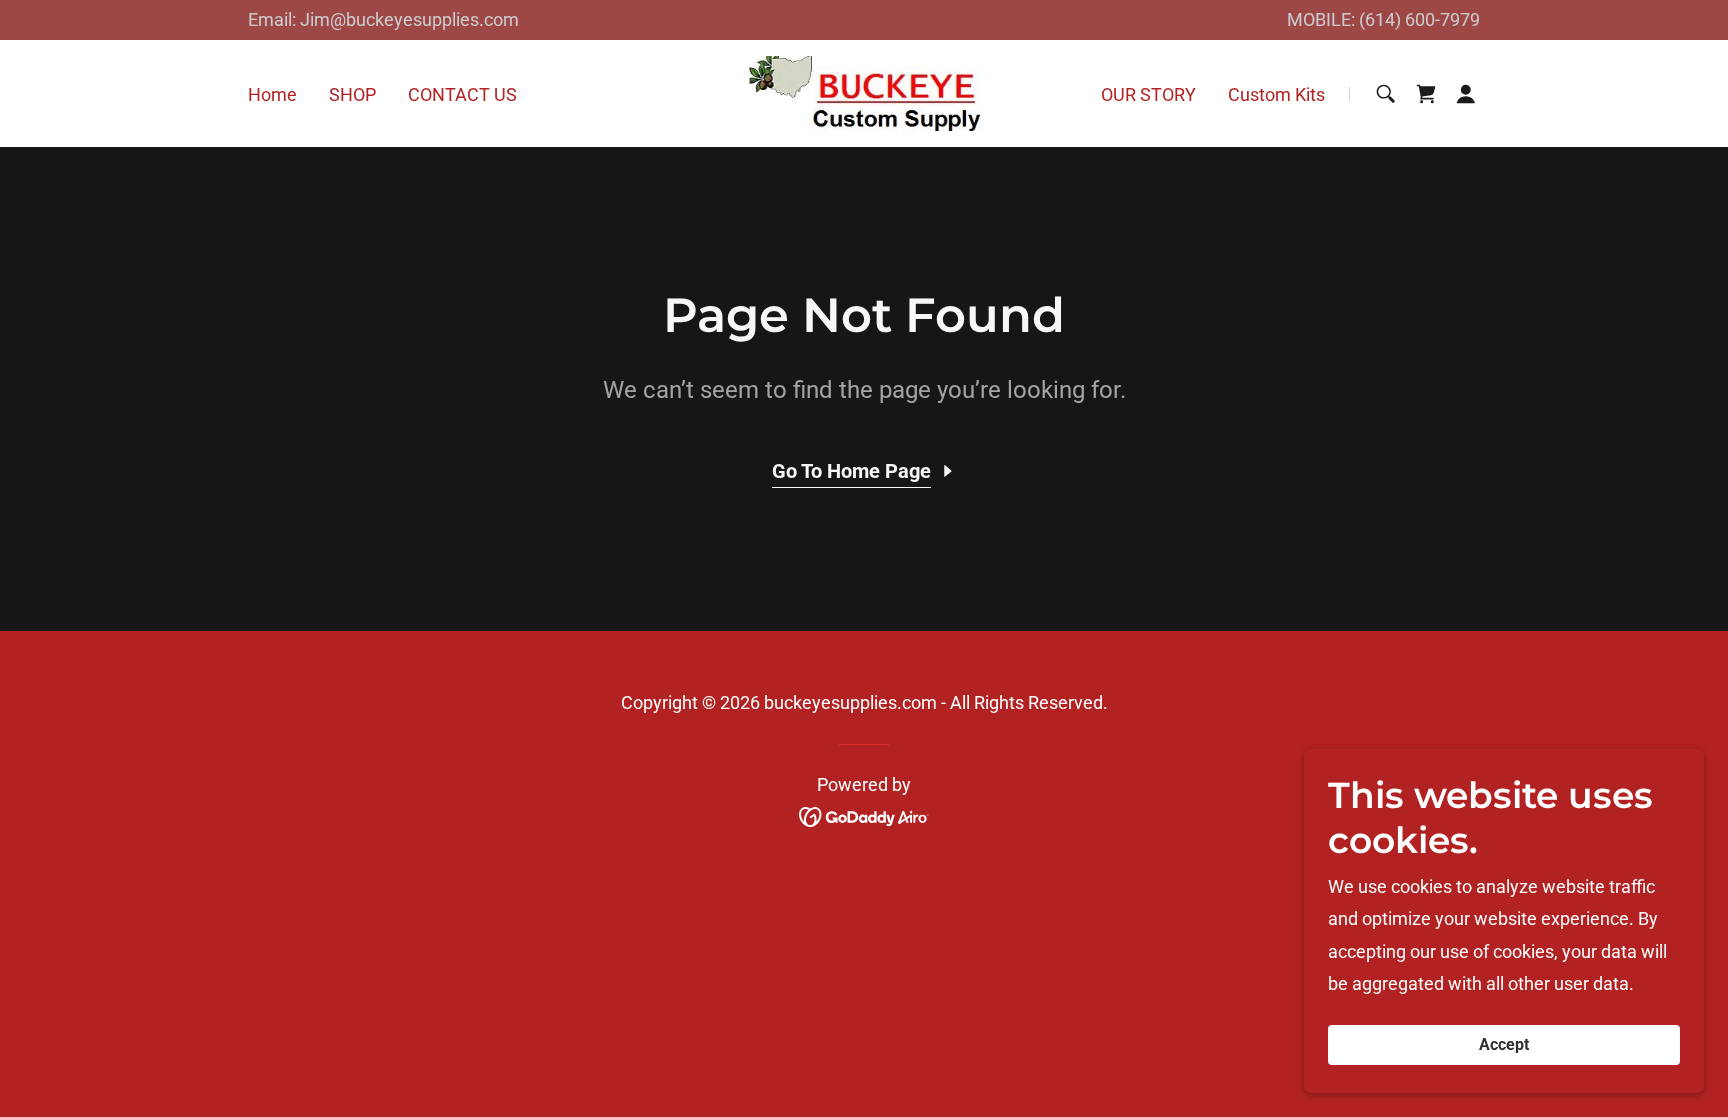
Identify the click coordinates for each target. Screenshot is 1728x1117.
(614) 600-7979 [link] (1419, 19)
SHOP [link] (352, 94)
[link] (864, 92)
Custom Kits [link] (1276, 94)
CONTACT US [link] (462, 94)
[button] (1466, 94)
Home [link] (272, 94)
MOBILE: (1323, 19)
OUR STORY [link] (1148, 94)
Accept (1504, 1045)
